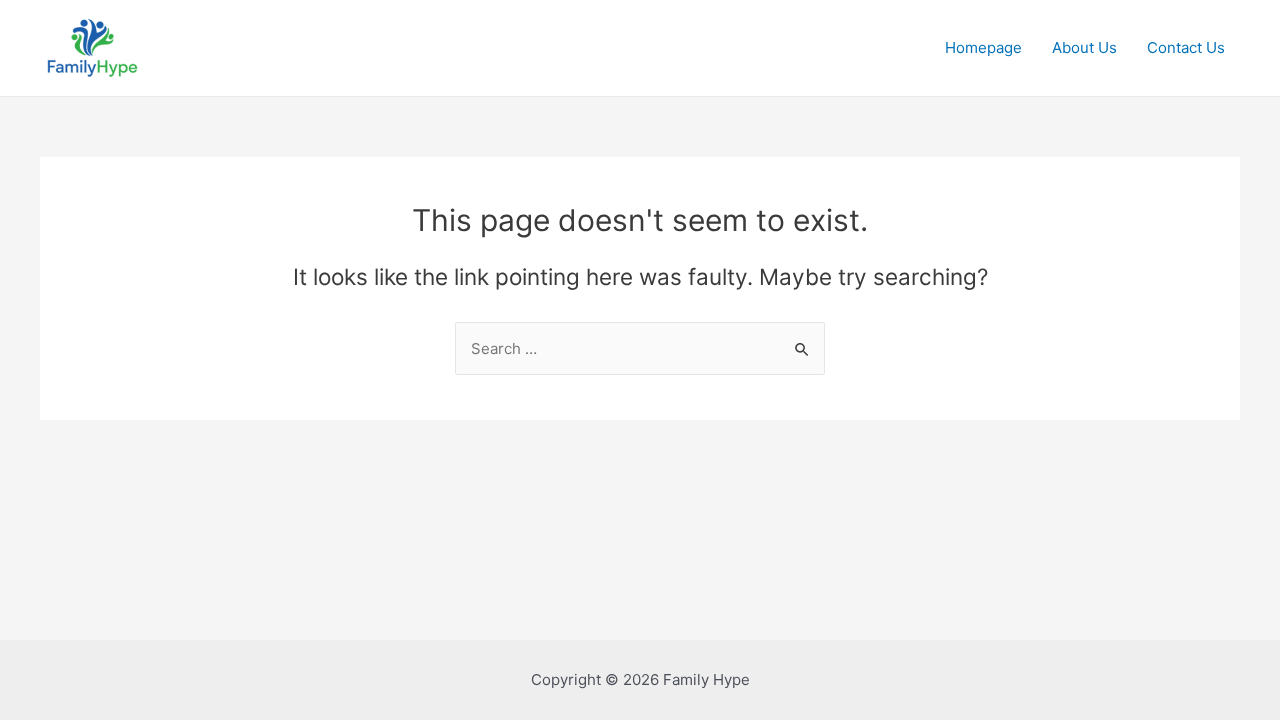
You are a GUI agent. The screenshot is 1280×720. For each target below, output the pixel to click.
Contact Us (1186, 47)
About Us (1084, 47)
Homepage (983, 47)
